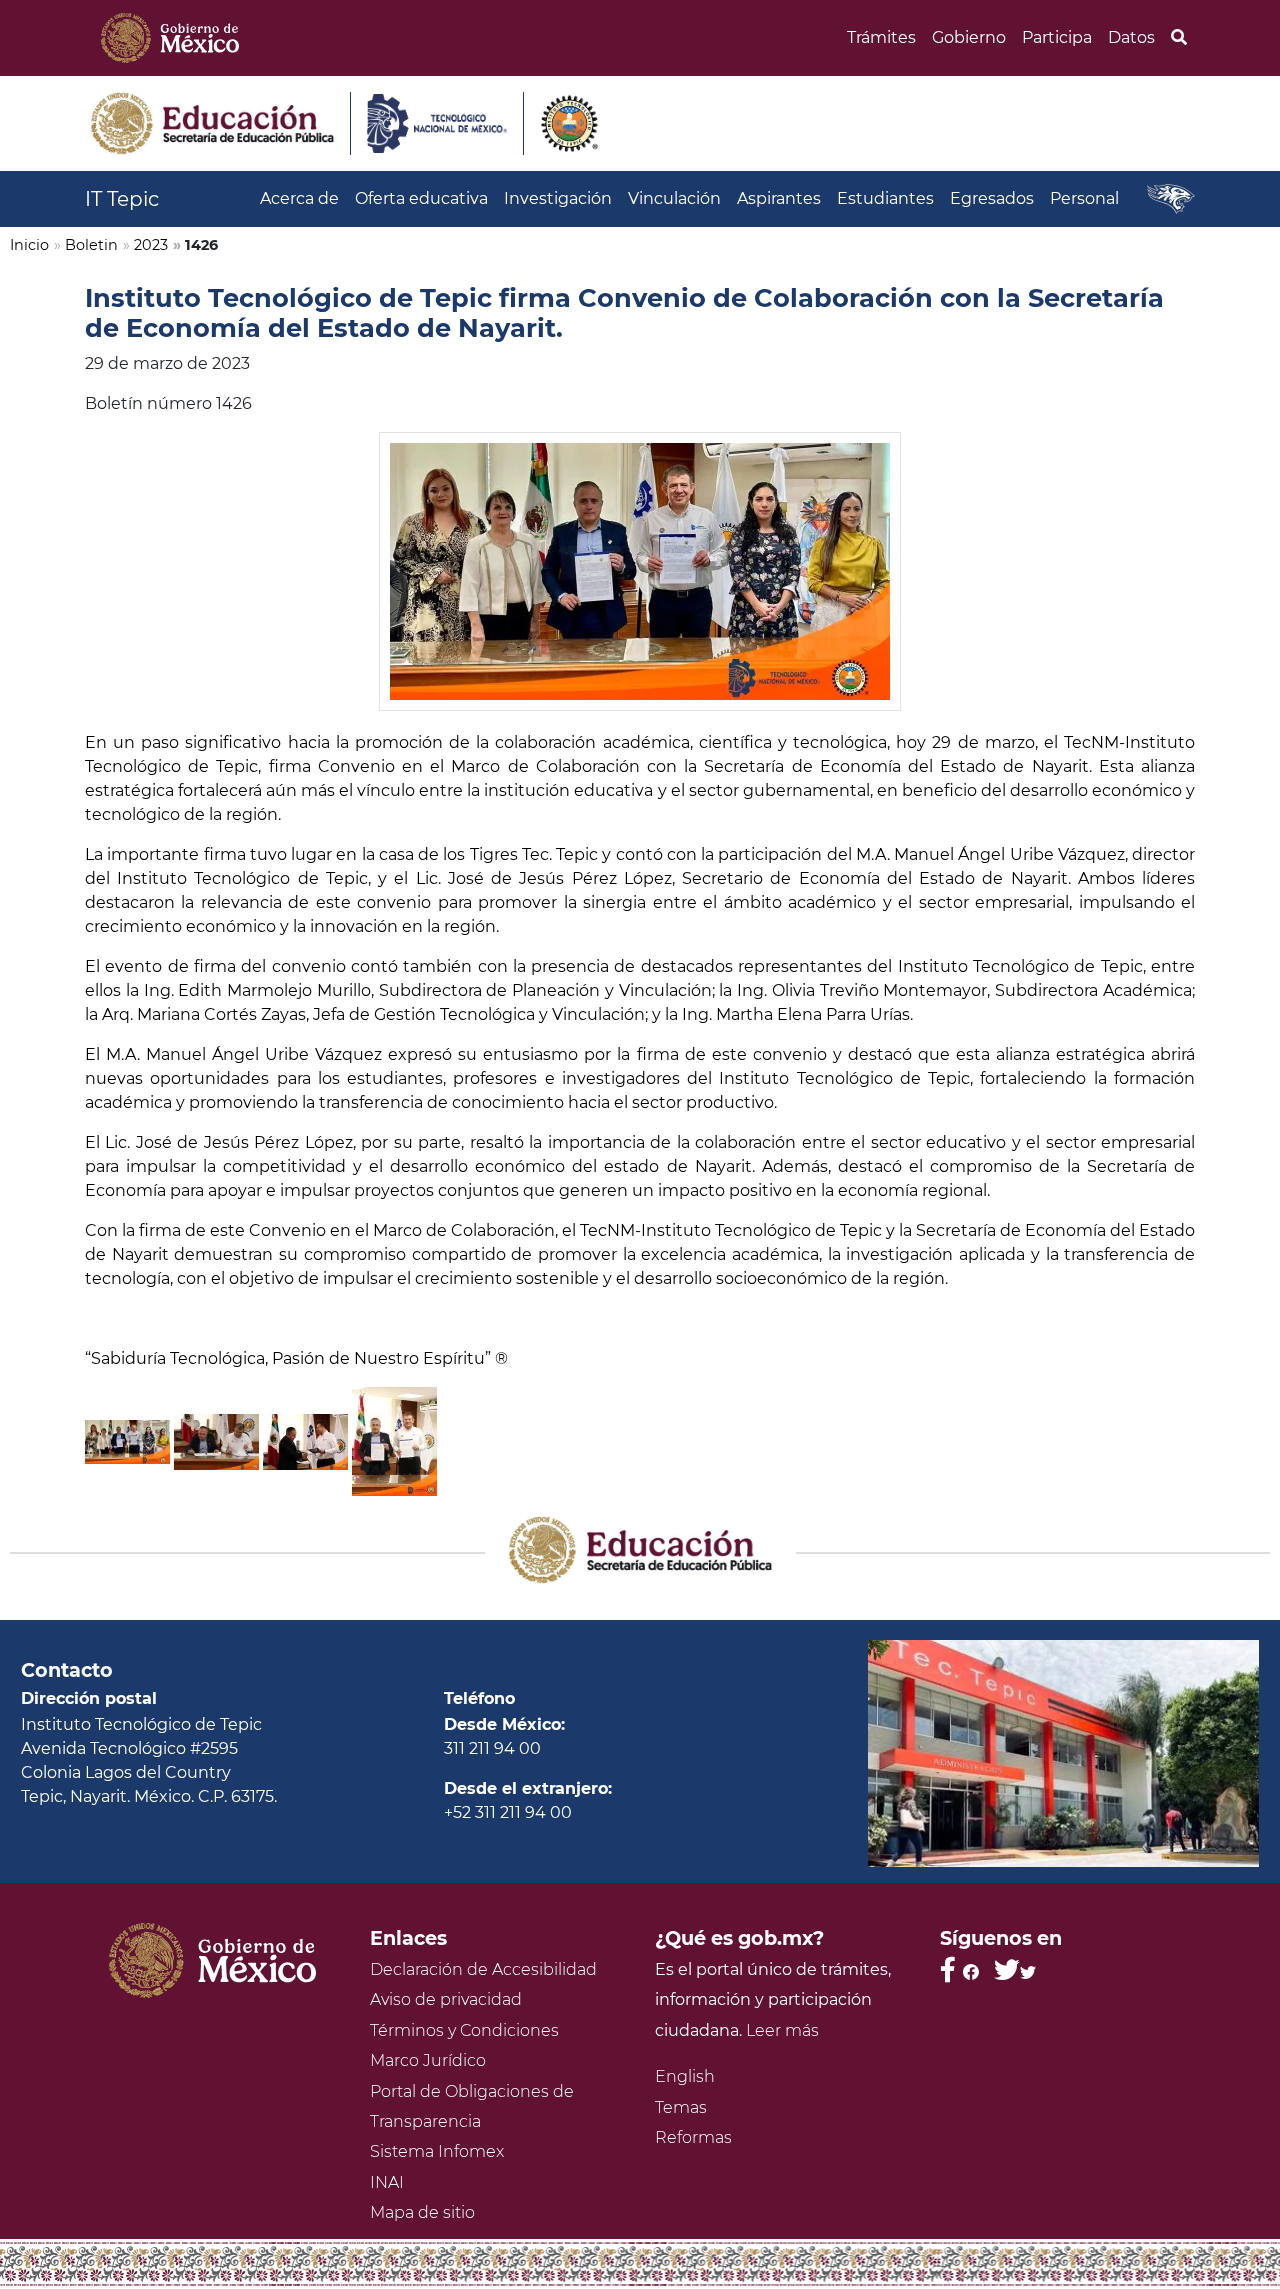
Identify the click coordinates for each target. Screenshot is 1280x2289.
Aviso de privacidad (446, 1999)
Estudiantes (885, 198)
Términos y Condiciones (464, 2030)
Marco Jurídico (428, 2060)
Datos (1131, 37)
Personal (1084, 198)
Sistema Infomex (437, 2151)
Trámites (881, 37)
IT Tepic (122, 199)
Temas (681, 2107)
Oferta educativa (421, 198)
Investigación (558, 198)
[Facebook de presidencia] (959, 1969)
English (685, 2076)
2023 (151, 245)
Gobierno (969, 37)
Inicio (29, 245)
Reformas (693, 2137)
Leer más (782, 2030)
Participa (1057, 37)
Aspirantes (779, 198)
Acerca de (299, 198)
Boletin (91, 245)
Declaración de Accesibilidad (483, 1969)
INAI (387, 2182)
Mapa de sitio (422, 2212)
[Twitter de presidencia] (1015, 1969)
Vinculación (674, 198)
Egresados (992, 198)
